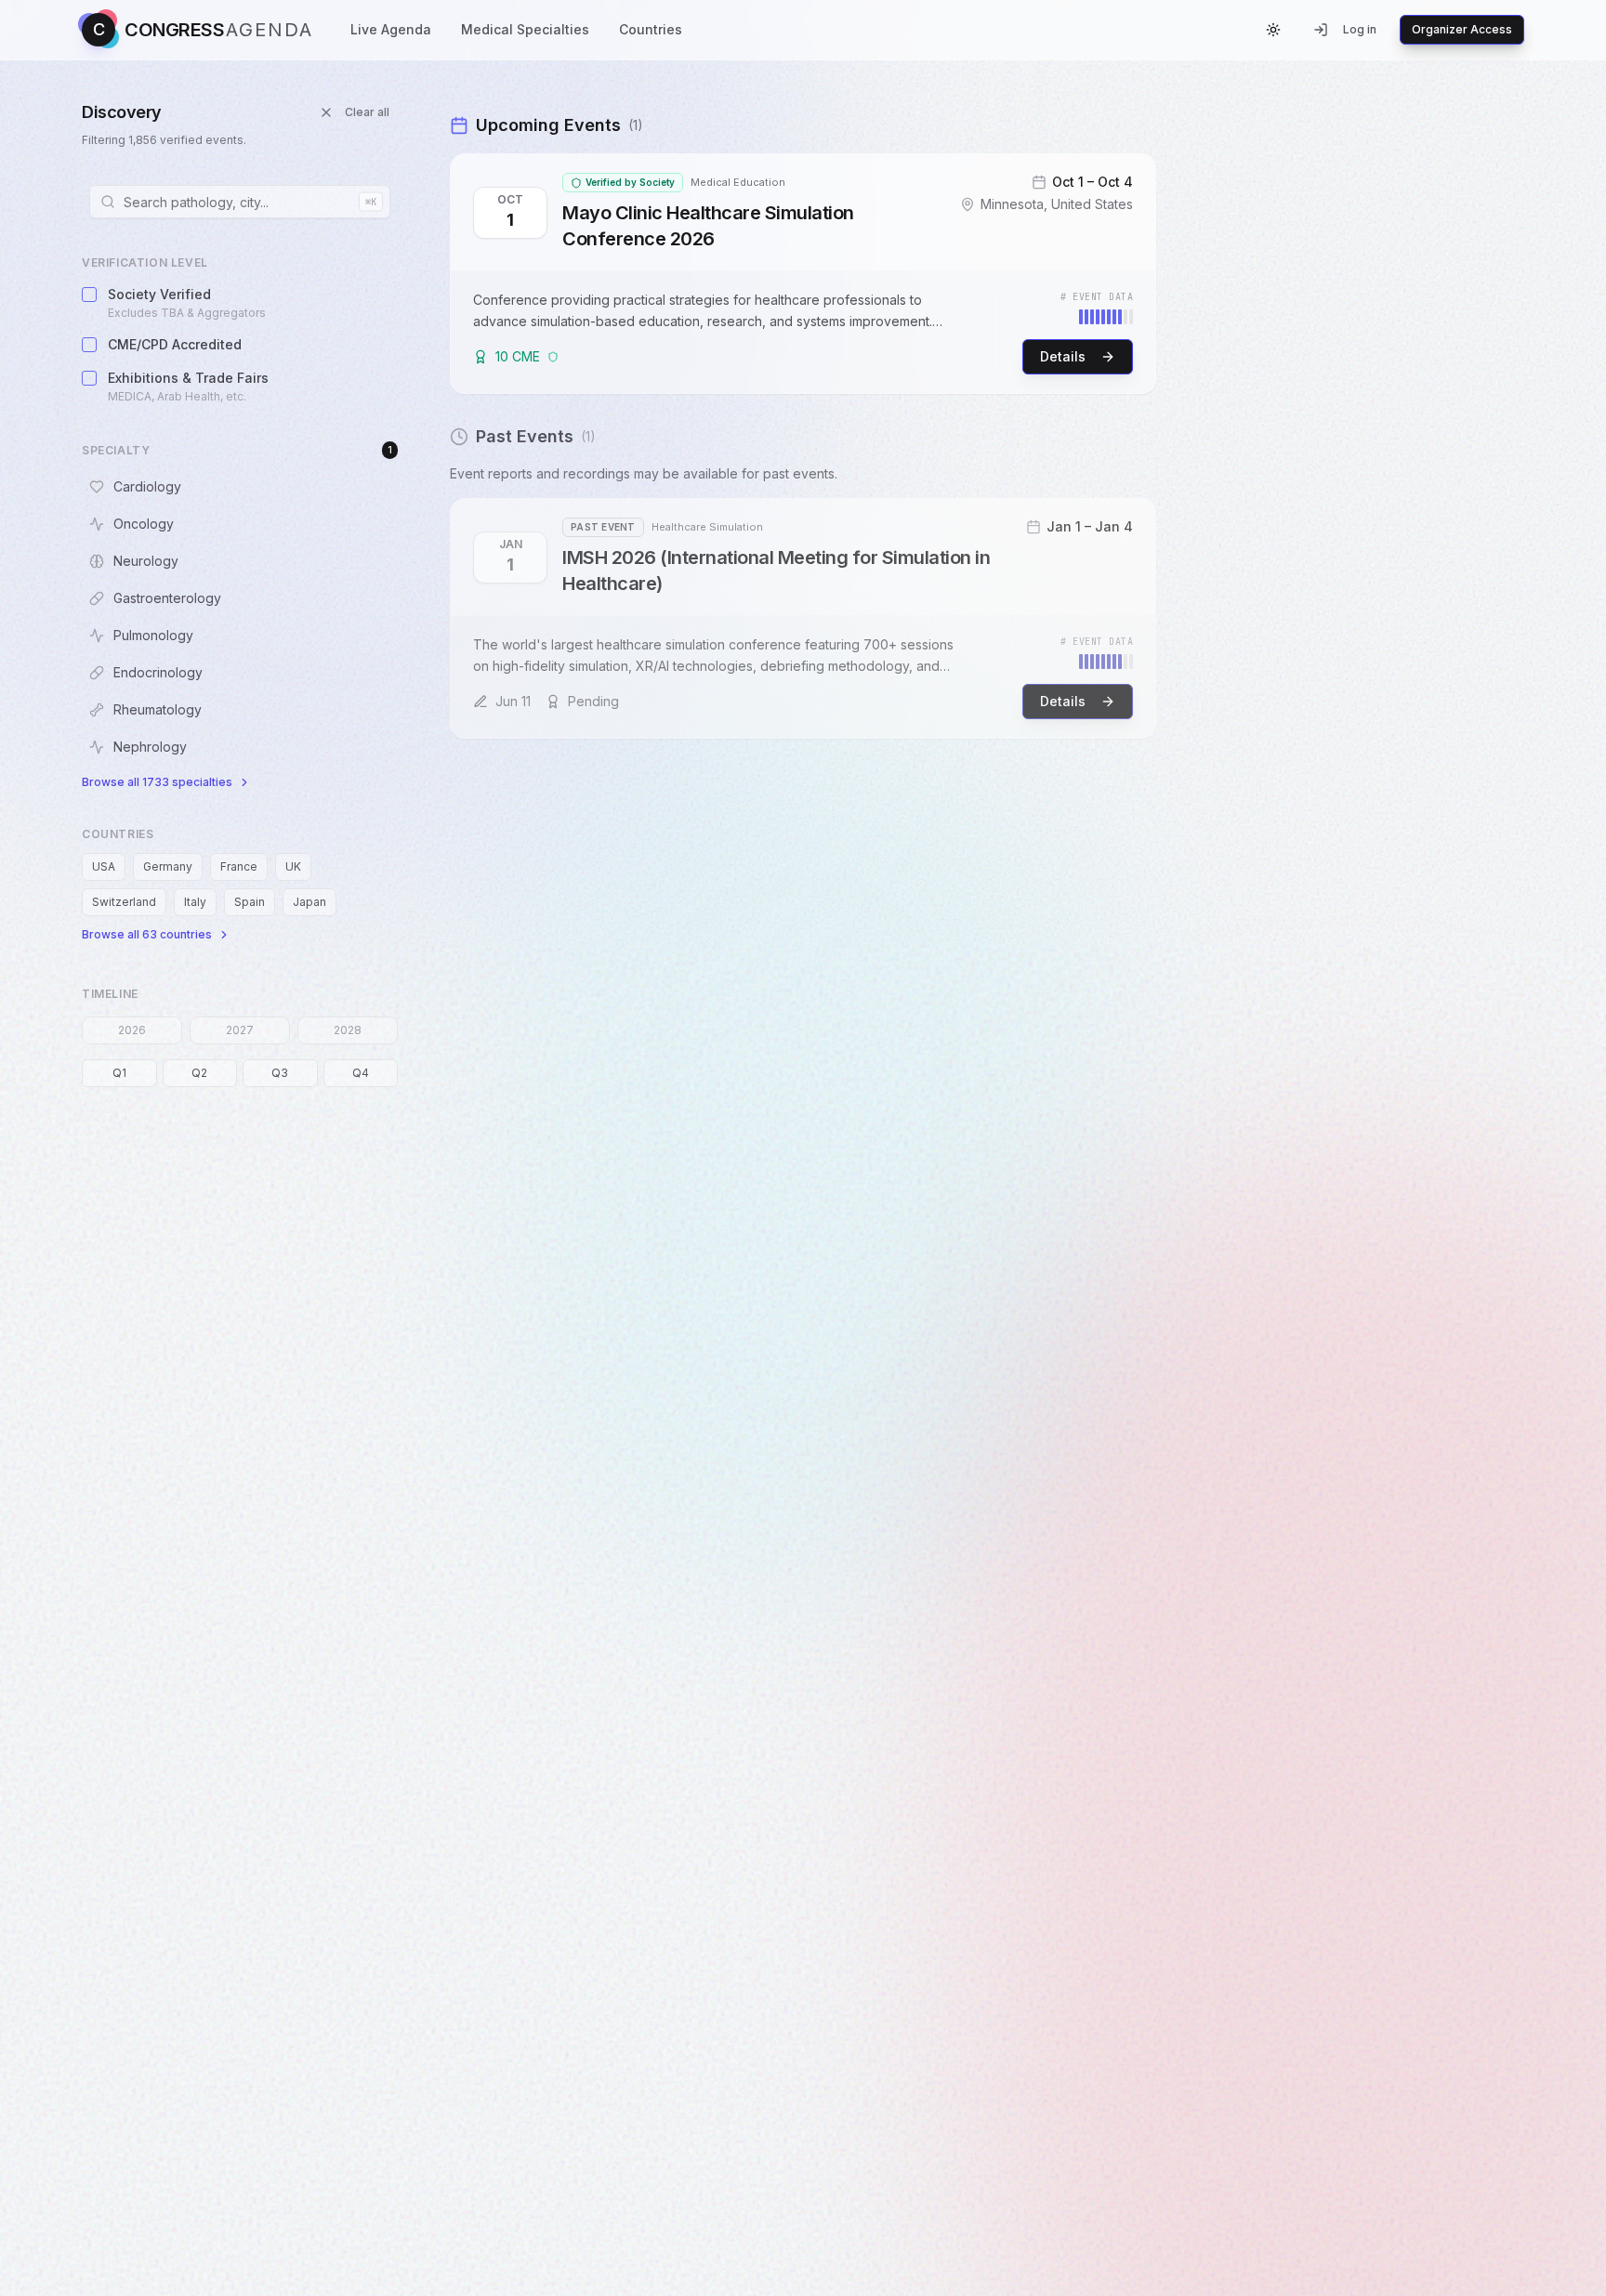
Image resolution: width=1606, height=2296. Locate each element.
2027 (240, 1030)
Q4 (361, 1073)
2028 (348, 1030)
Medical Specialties (525, 29)
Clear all (367, 112)
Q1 (119, 1073)
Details (1063, 356)
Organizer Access (1462, 29)
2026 (132, 1030)
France (239, 866)
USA (104, 866)
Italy (195, 902)
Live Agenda (391, 29)
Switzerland (124, 902)
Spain (250, 902)
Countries (651, 29)
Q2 (199, 1073)
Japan (309, 902)
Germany (168, 866)
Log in (1360, 29)
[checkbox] (89, 295)
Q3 (280, 1073)
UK (293, 866)
